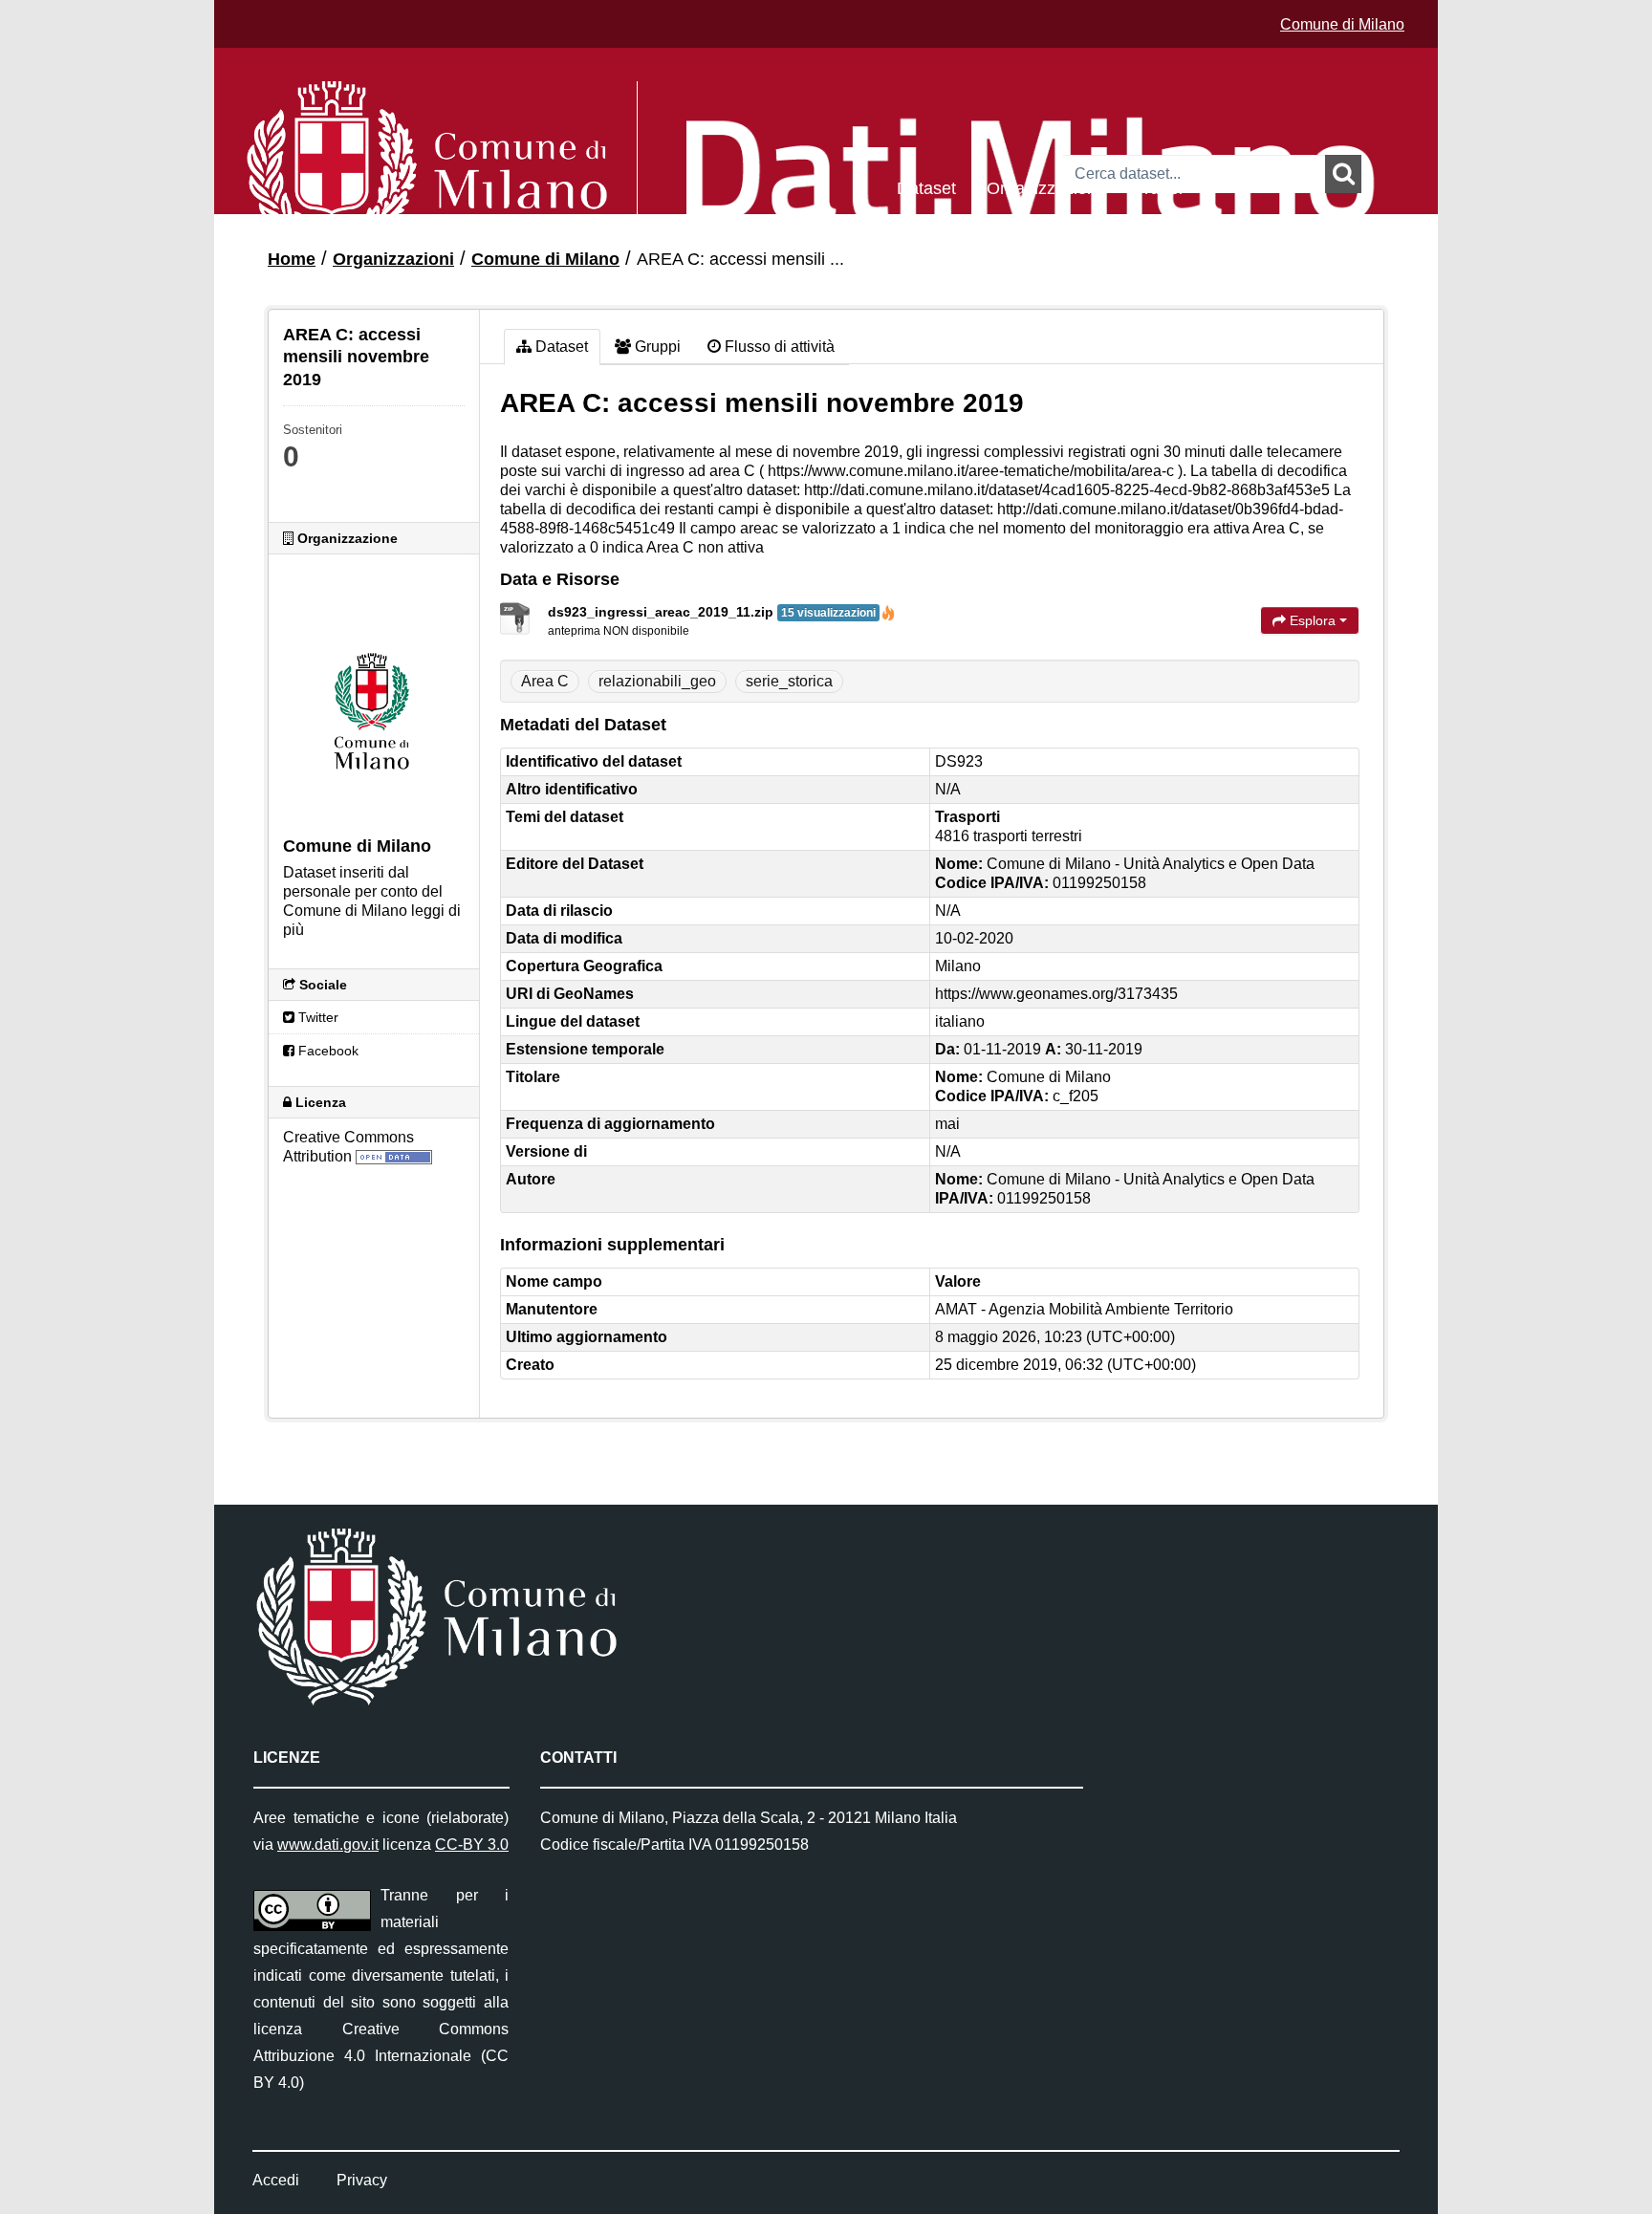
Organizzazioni (1043, 187)
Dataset (926, 187)
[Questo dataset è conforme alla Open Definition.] (394, 1156)
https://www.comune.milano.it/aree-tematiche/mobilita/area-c (971, 471)
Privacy (362, 2180)
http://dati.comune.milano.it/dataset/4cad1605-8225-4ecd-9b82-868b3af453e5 (1067, 490)
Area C (545, 681)
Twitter (316, 1017)
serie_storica (789, 681)
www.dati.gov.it (328, 1845)
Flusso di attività (778, 347)
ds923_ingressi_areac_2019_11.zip (712, 612)
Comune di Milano (1342, 24)
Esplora (1313, 620)
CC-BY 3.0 (472, 1845)
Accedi (276, 2180)
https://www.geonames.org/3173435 (1056, 994)
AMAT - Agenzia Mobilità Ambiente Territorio (1084, 1309)
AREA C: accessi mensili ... (740, 259)
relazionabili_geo (657, 681)
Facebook (326, 1051)
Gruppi (1157, 187)
